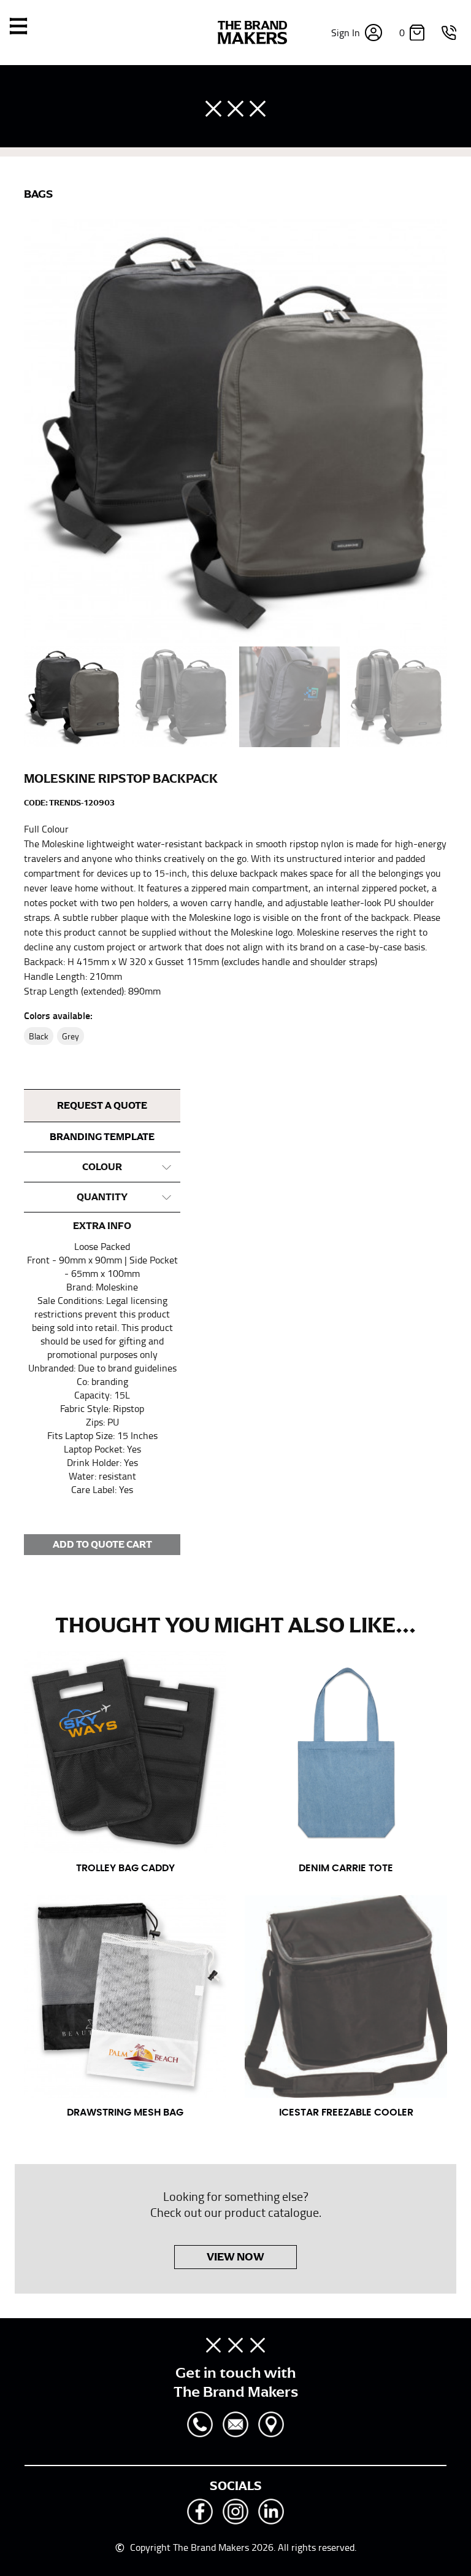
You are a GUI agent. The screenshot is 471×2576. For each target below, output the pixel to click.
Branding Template (102, 1137)
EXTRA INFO (102, 1226)
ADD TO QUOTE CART (102, 1545)
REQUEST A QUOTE (102, 1106)
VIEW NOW (235, 2257)
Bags (38, 194)
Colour (102, 1167)
